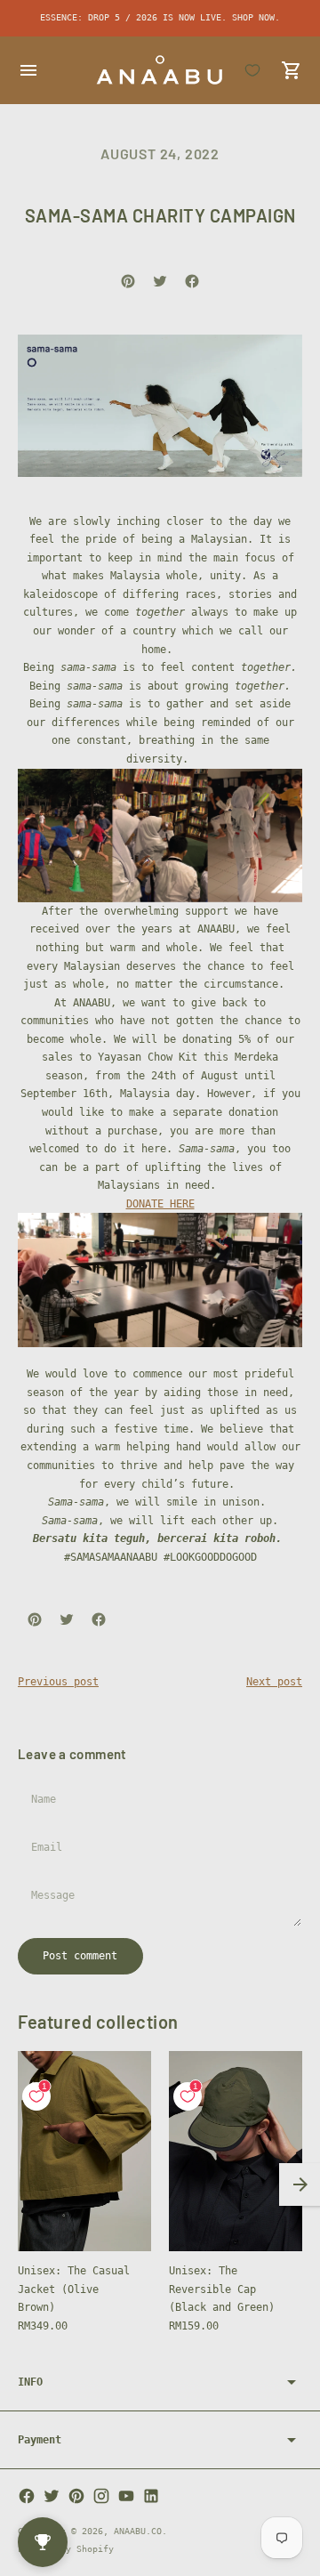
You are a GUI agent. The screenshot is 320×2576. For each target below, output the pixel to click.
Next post (274, 1682)
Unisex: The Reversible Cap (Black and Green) (222, 2289)
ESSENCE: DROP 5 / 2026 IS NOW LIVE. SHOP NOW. (160, 17)
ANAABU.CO (138, 2531)
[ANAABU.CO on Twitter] (52, 2496)
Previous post (58, 1682)
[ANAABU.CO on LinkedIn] (151, 2496)
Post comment (80, 1956)
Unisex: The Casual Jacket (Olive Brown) (74, 2289)
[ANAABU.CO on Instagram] (101, 2496)
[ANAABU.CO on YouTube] (126, 2496)
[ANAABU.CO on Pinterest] (76, 2496)
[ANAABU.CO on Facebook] (27, 2496)
